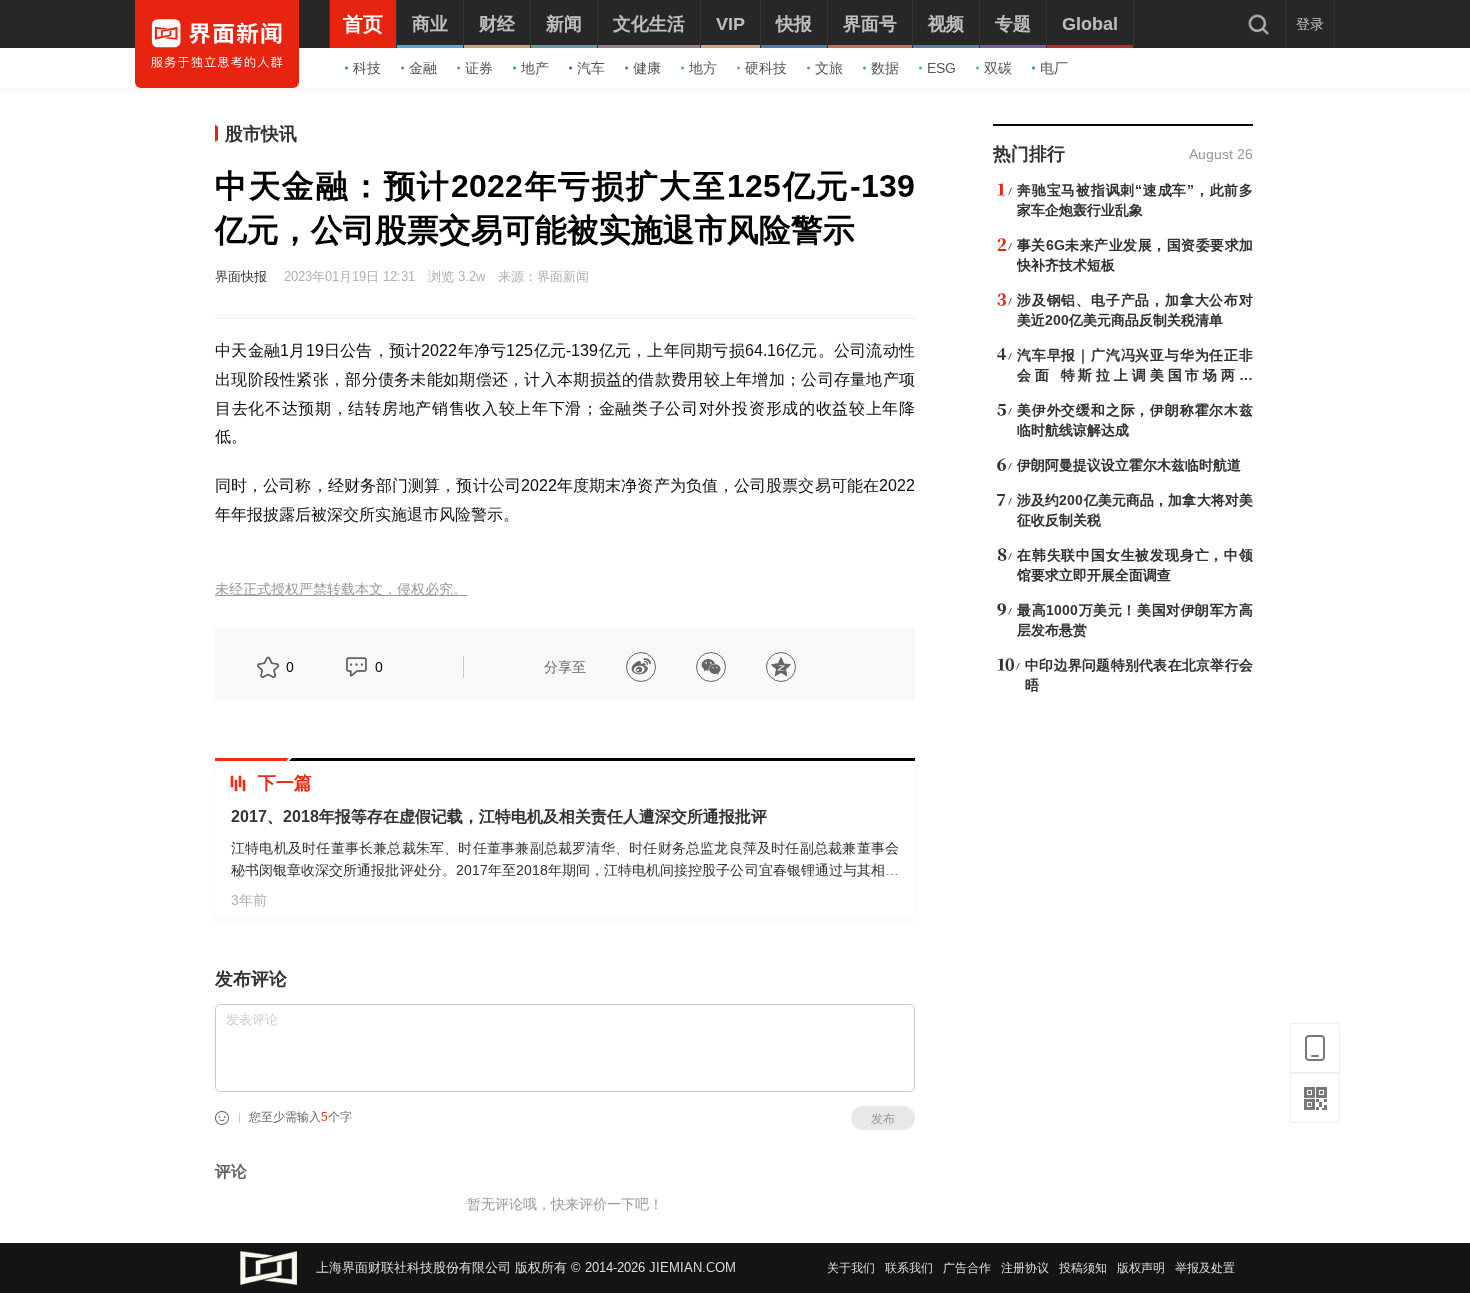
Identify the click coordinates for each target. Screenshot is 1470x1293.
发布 (883, 1119)
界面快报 (241, 276)
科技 (367, 68)
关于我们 (851, 1268)
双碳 (998, 68)
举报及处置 (1205, 1268)
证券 (479, 68)
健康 (647, 68)
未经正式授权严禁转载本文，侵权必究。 (341, 589)
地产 (535, 68)
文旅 (829, 68)
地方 (703, 68)
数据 (885, 68)
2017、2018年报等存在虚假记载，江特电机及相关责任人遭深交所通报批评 (499, 816)
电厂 (1054, 68)
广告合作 (967, 1268)
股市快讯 (261, 134)
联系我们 (909, 1268)
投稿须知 (1083, 1268)
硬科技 (766, 68)
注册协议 (1025, 1268)
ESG (941, 68)
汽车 (591, 68)
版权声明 (1141, 1268)
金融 (423, 68)
